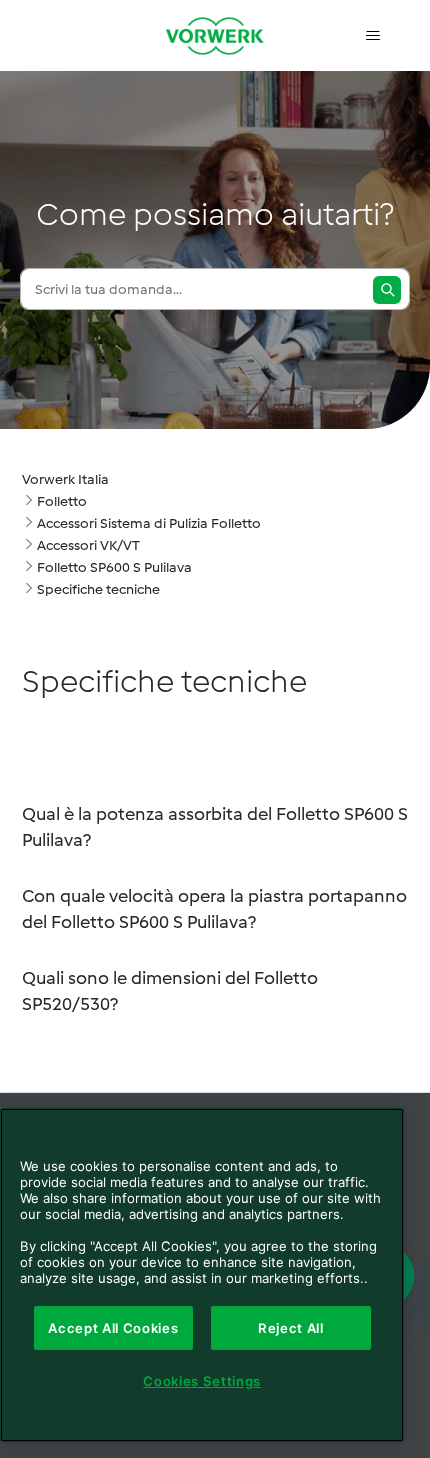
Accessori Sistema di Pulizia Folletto (149, 523)
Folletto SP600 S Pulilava (114, 567)
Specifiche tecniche (98, 589)
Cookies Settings (202, 1381)
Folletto (62, 501)
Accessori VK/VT (88, 545)
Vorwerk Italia (65, 479)
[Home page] (215, 35)
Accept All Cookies (113, 1328)
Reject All (291, 1328)
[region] (202, 1275)
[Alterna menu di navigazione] (373, 36)
